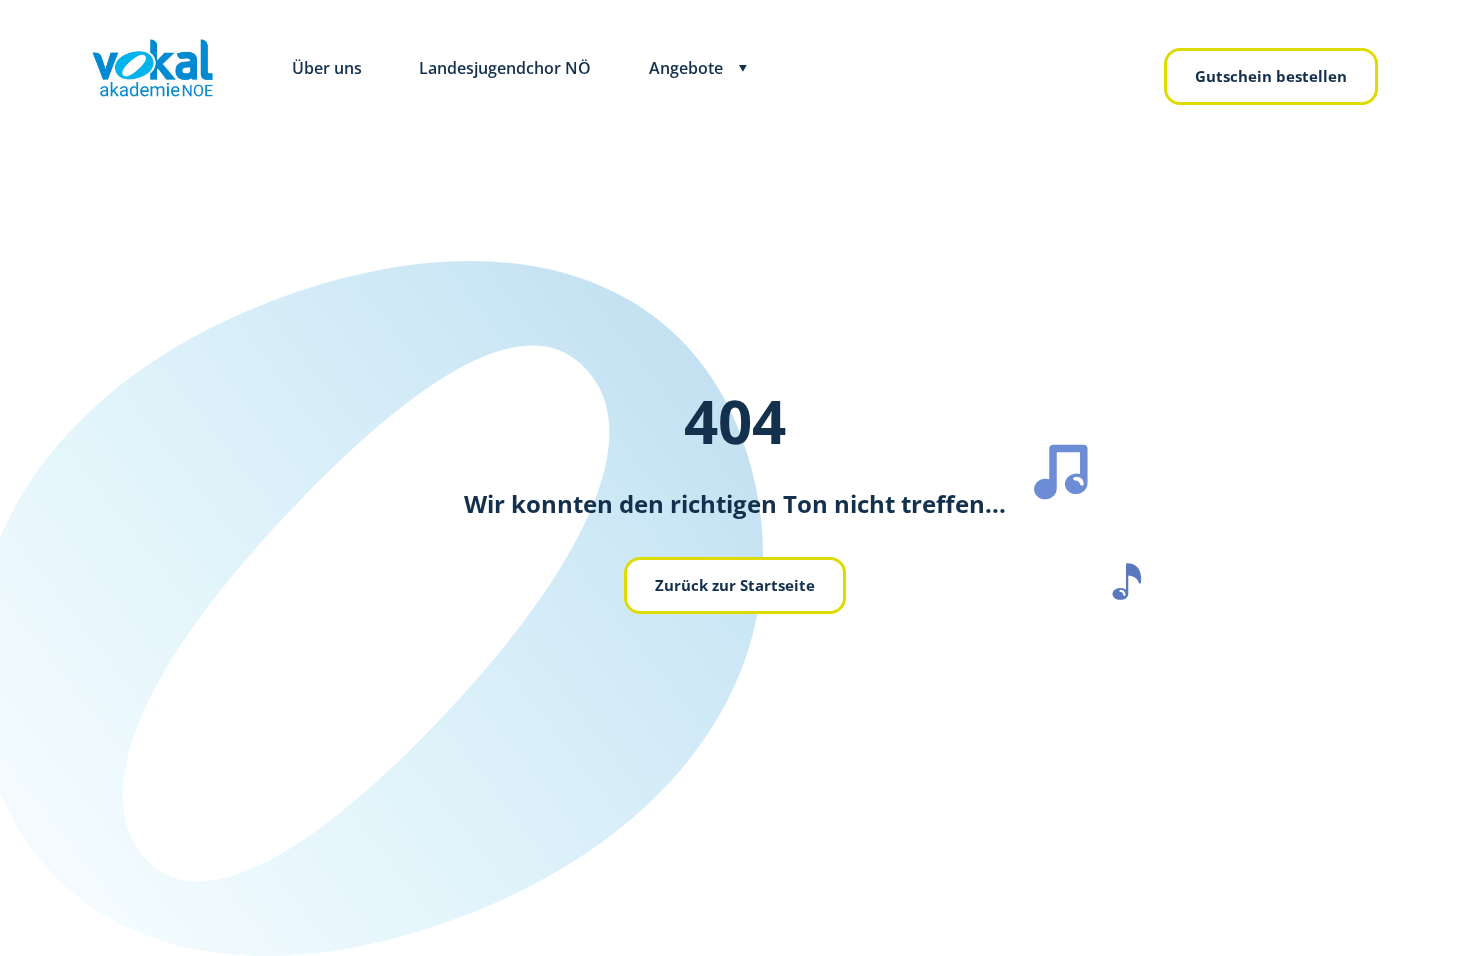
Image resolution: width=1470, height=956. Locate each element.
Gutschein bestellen (1271, 76)
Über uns (327, 68)
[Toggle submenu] (743, 68)
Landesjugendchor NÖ (505, 68)
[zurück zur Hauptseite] (152, 68)
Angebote (686, 68)
